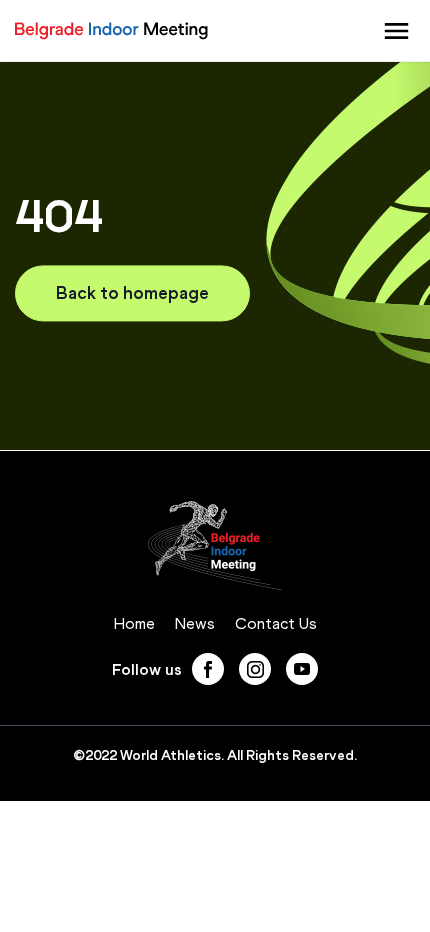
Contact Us (276, 623)
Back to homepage (132, 293)
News (195, 623)
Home (134, 623)
